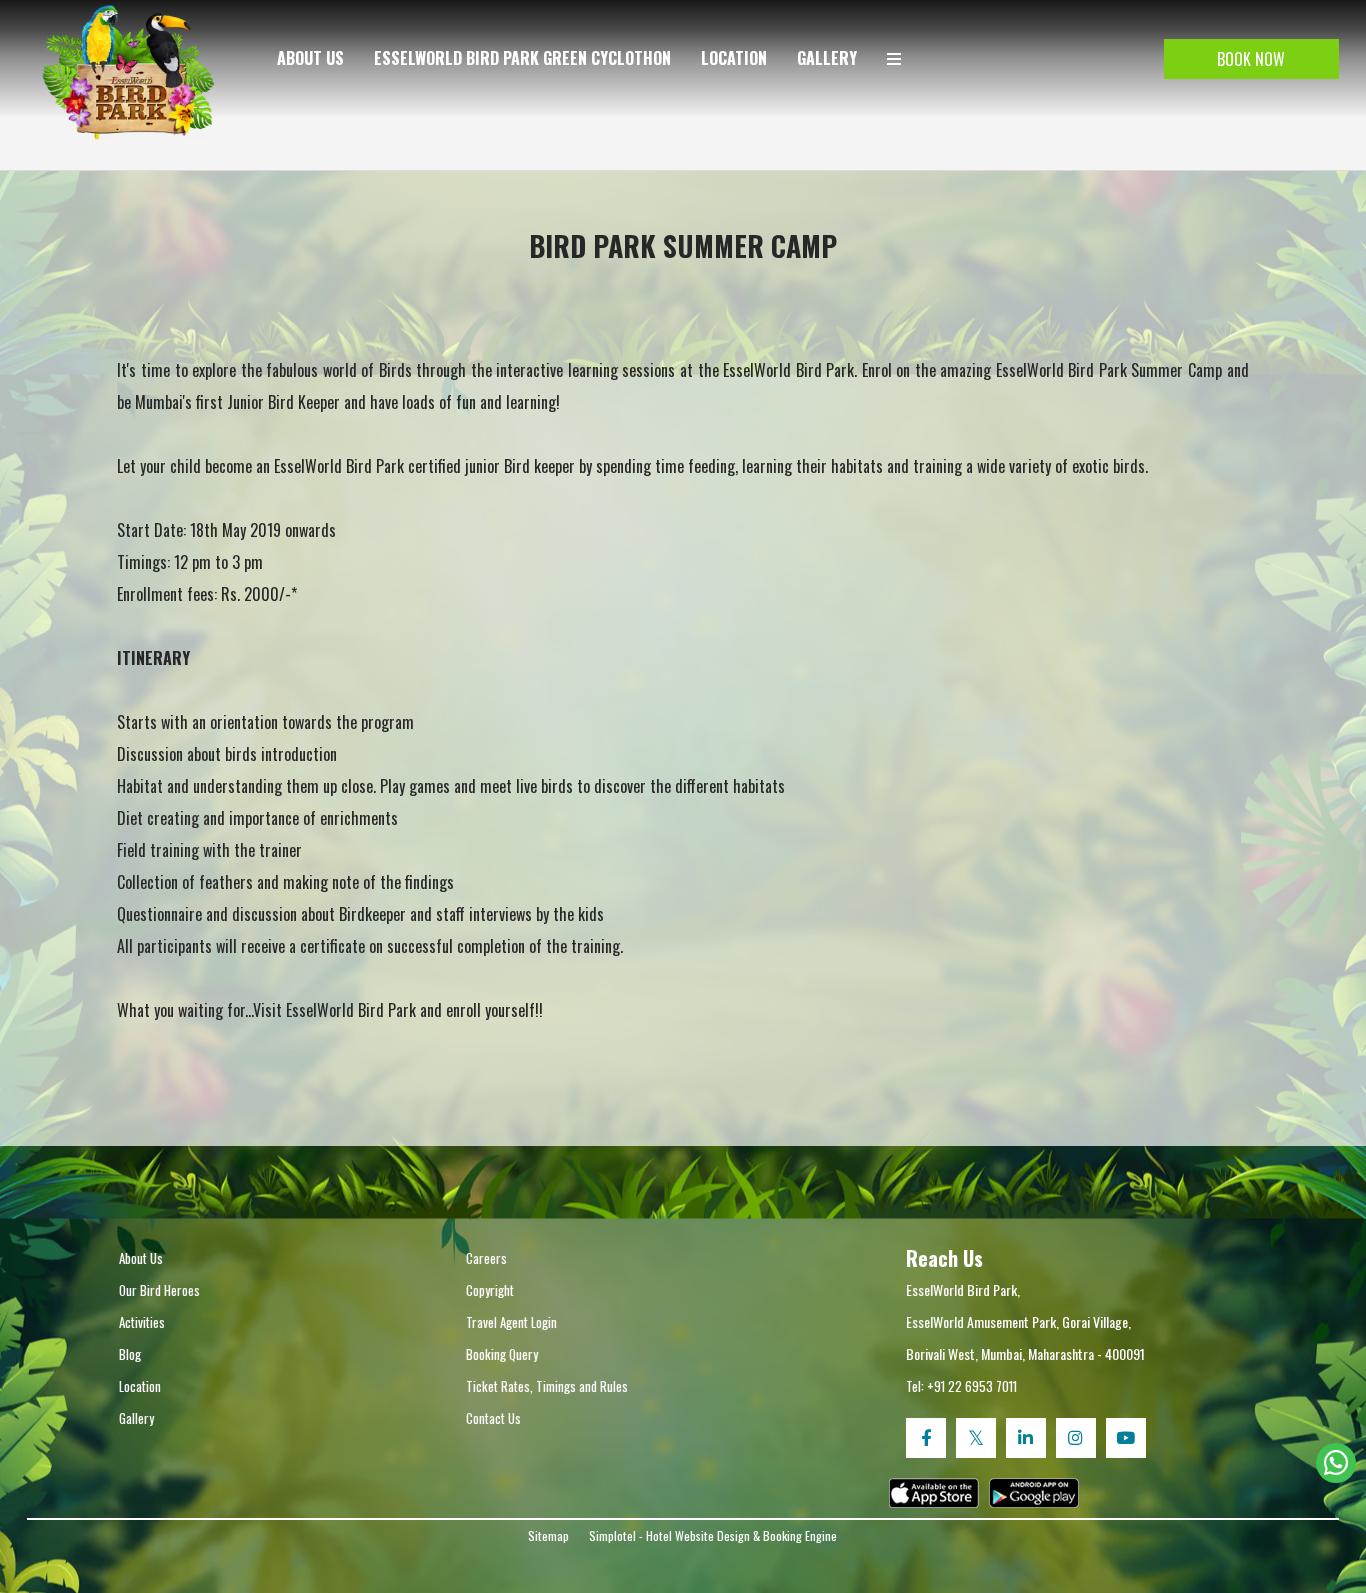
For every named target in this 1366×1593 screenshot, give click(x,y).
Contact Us (493, 1418)
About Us (310, 58)
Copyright (490, 1290)
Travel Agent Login (511, 1322)
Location (734, 58)
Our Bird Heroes (159, 1290)
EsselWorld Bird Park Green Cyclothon (522, 58)
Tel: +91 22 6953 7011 (961, 1386)
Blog (130, 1354)
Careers (486, 1258)
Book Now (1251, 59)
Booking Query (502, 1354)
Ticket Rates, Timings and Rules (547, 1386)
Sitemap (548, 1535)
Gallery (827, 58)
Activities (142, 1322)
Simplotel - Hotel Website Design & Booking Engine (713, 1535)
